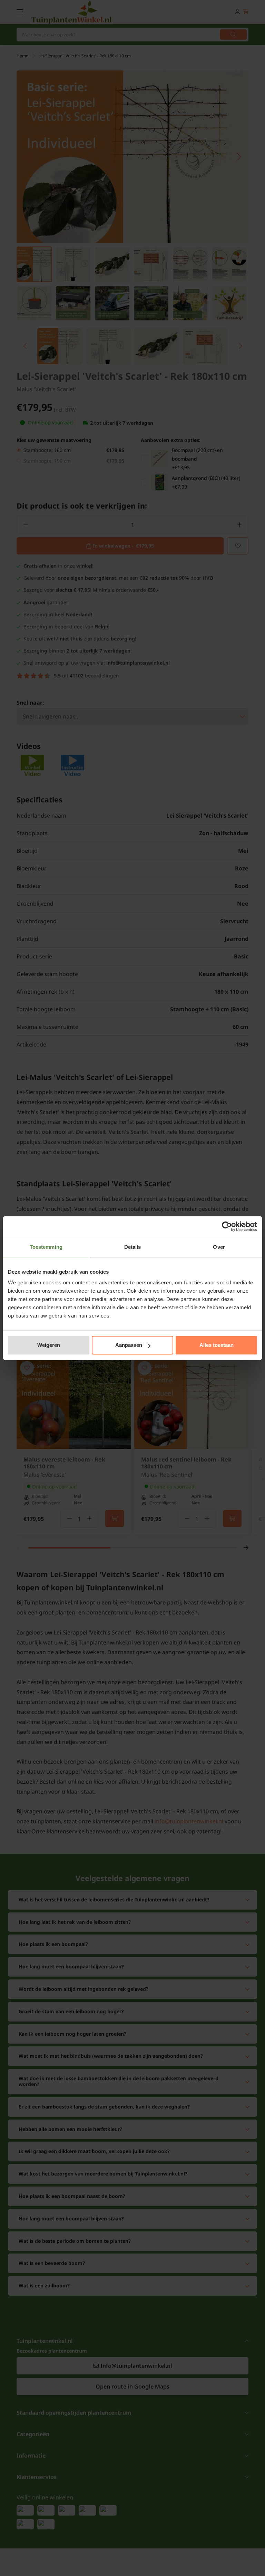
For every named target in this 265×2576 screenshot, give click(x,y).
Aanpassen (129, 1345)
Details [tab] (133, 1247)
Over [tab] (219, 1247)
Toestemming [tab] (46, 1247)
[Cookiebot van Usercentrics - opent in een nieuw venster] (227, 1226)
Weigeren (49, 1345)
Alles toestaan (217, 1345)
